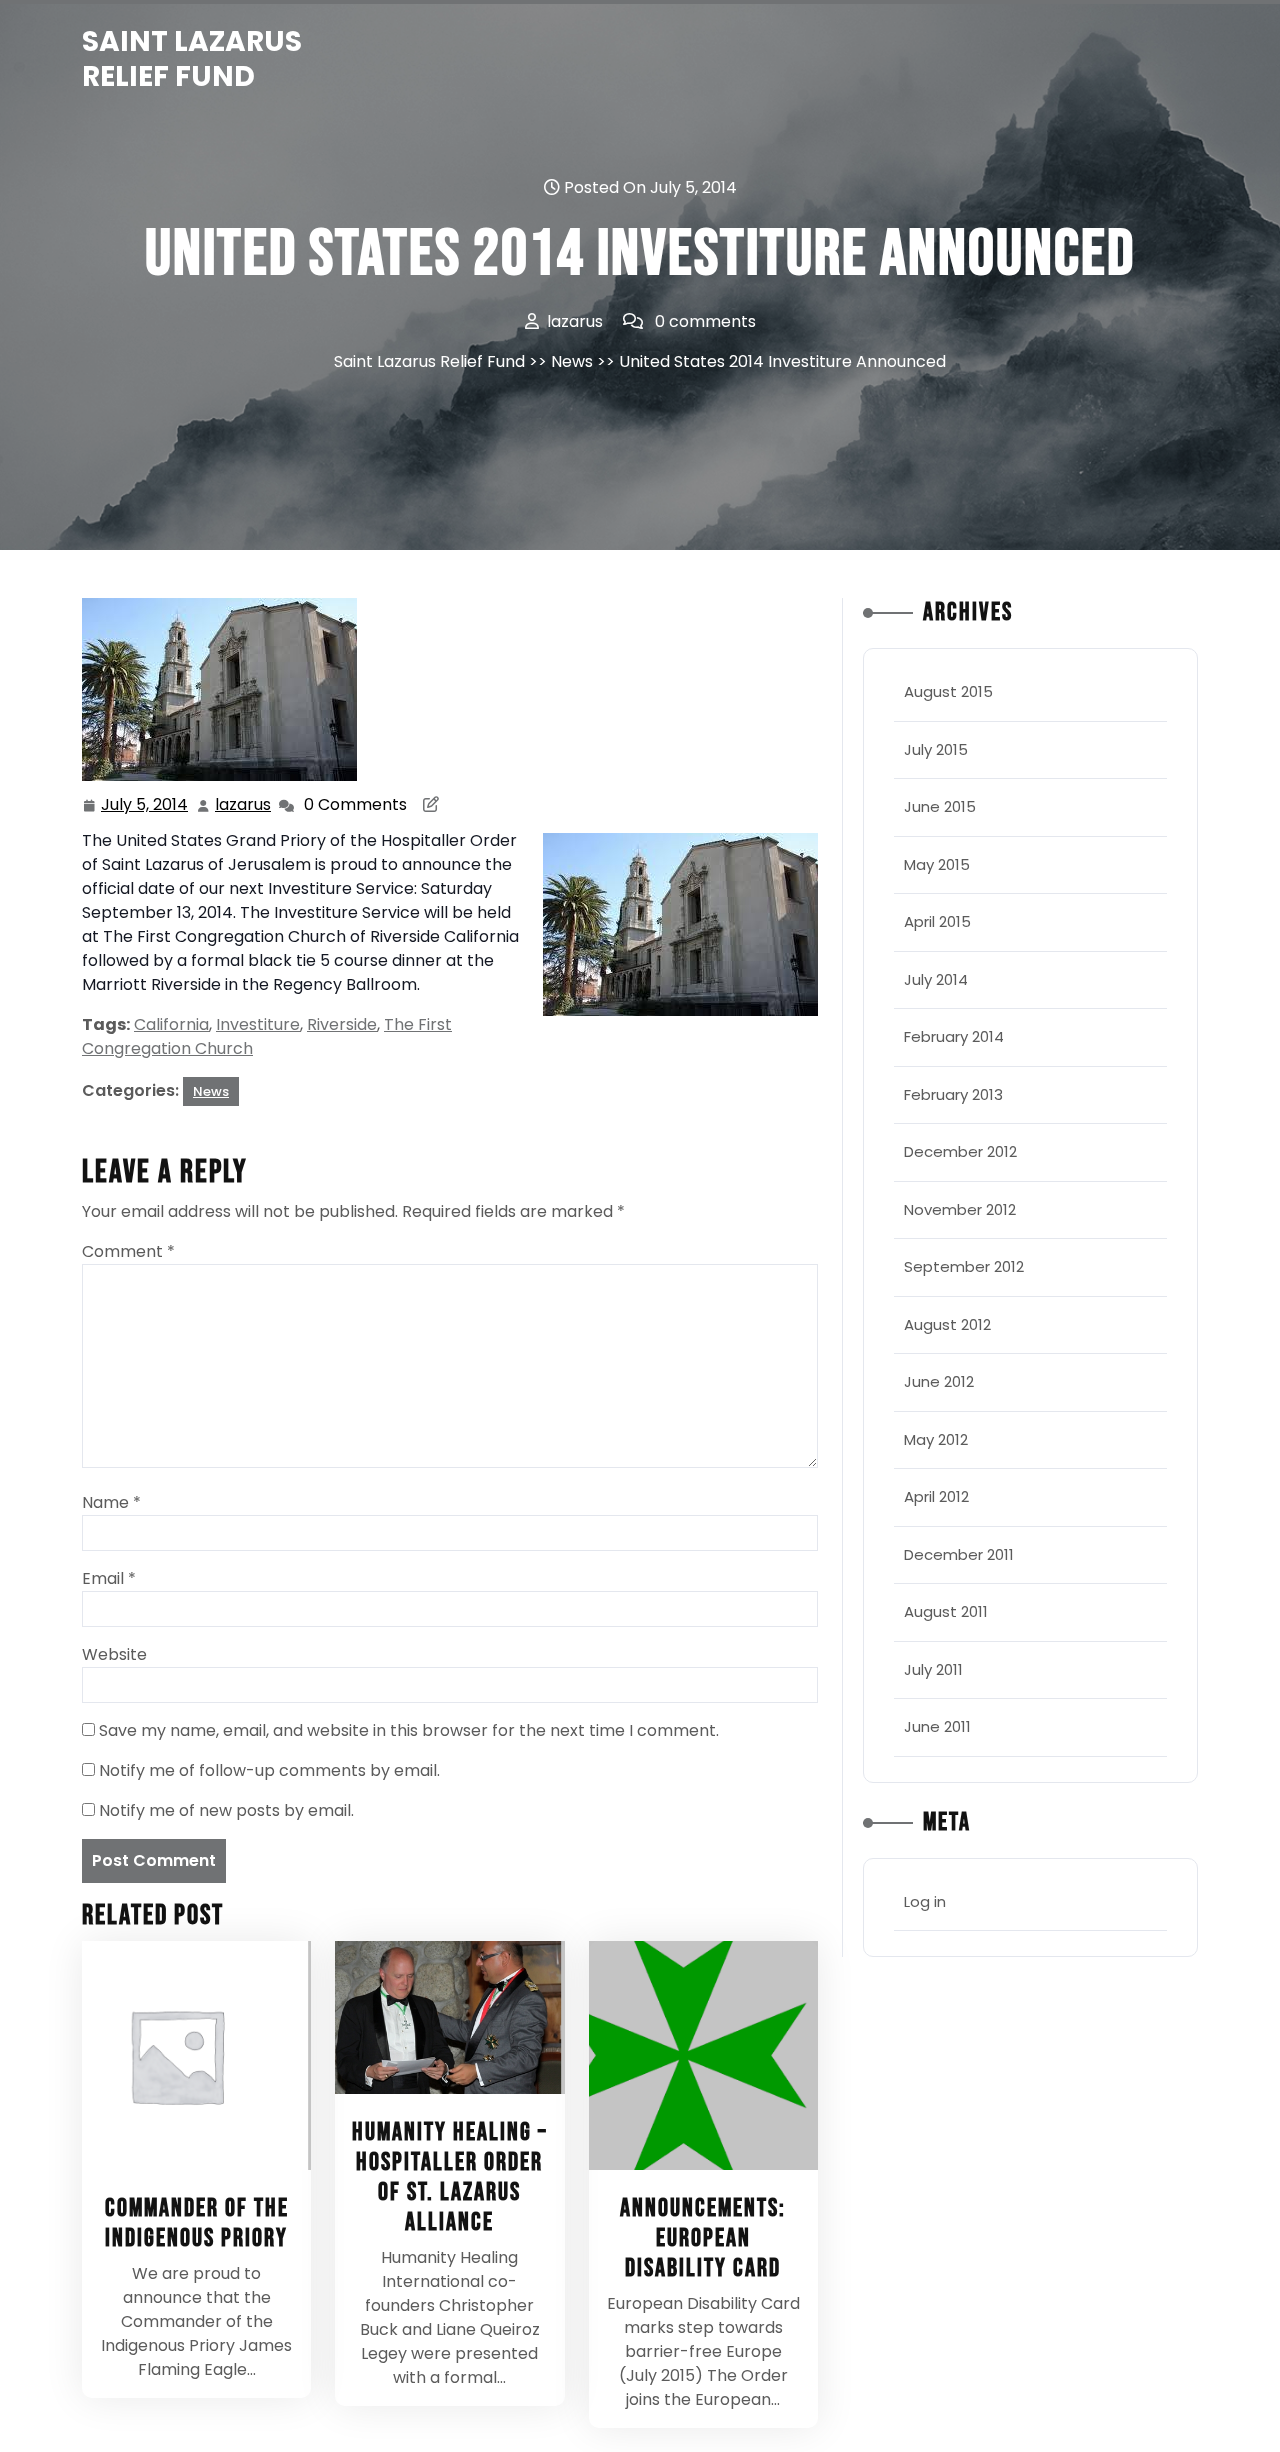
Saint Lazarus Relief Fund (192, 59)
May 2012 (936, 1439)
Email (109, 1578)
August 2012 (947, 1324)
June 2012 (939, 1381)
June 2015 (940, 806)
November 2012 (960, 1209)
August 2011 (946, 1611)
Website (114, 1654)
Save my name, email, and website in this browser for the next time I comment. (409, 1730)
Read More (188, 2055)
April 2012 (936, 1496)
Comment (128, 1251)
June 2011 (937, 1726)
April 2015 (937, 921)
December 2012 (960, 1151)
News (572, 361)
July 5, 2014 (145, 806)
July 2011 (933, 1669)
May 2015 (937, 864)
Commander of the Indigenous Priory (197, 2223)
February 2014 (954, 1036)
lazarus (244, 805)
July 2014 (936, 979)
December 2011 (959, 1554)
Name (111, 1502)
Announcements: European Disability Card (703, 2238)
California (171, 1024)
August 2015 (948, 691)
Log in (925, 1901)
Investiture (258, 1024)
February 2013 (953, 1094)
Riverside (342, 1024)
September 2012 (964, 1266)
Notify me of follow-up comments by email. (269, 1770)
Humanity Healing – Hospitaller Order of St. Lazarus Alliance (450, 2177)
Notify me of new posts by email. (226, 1810)
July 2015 (936, 749)
